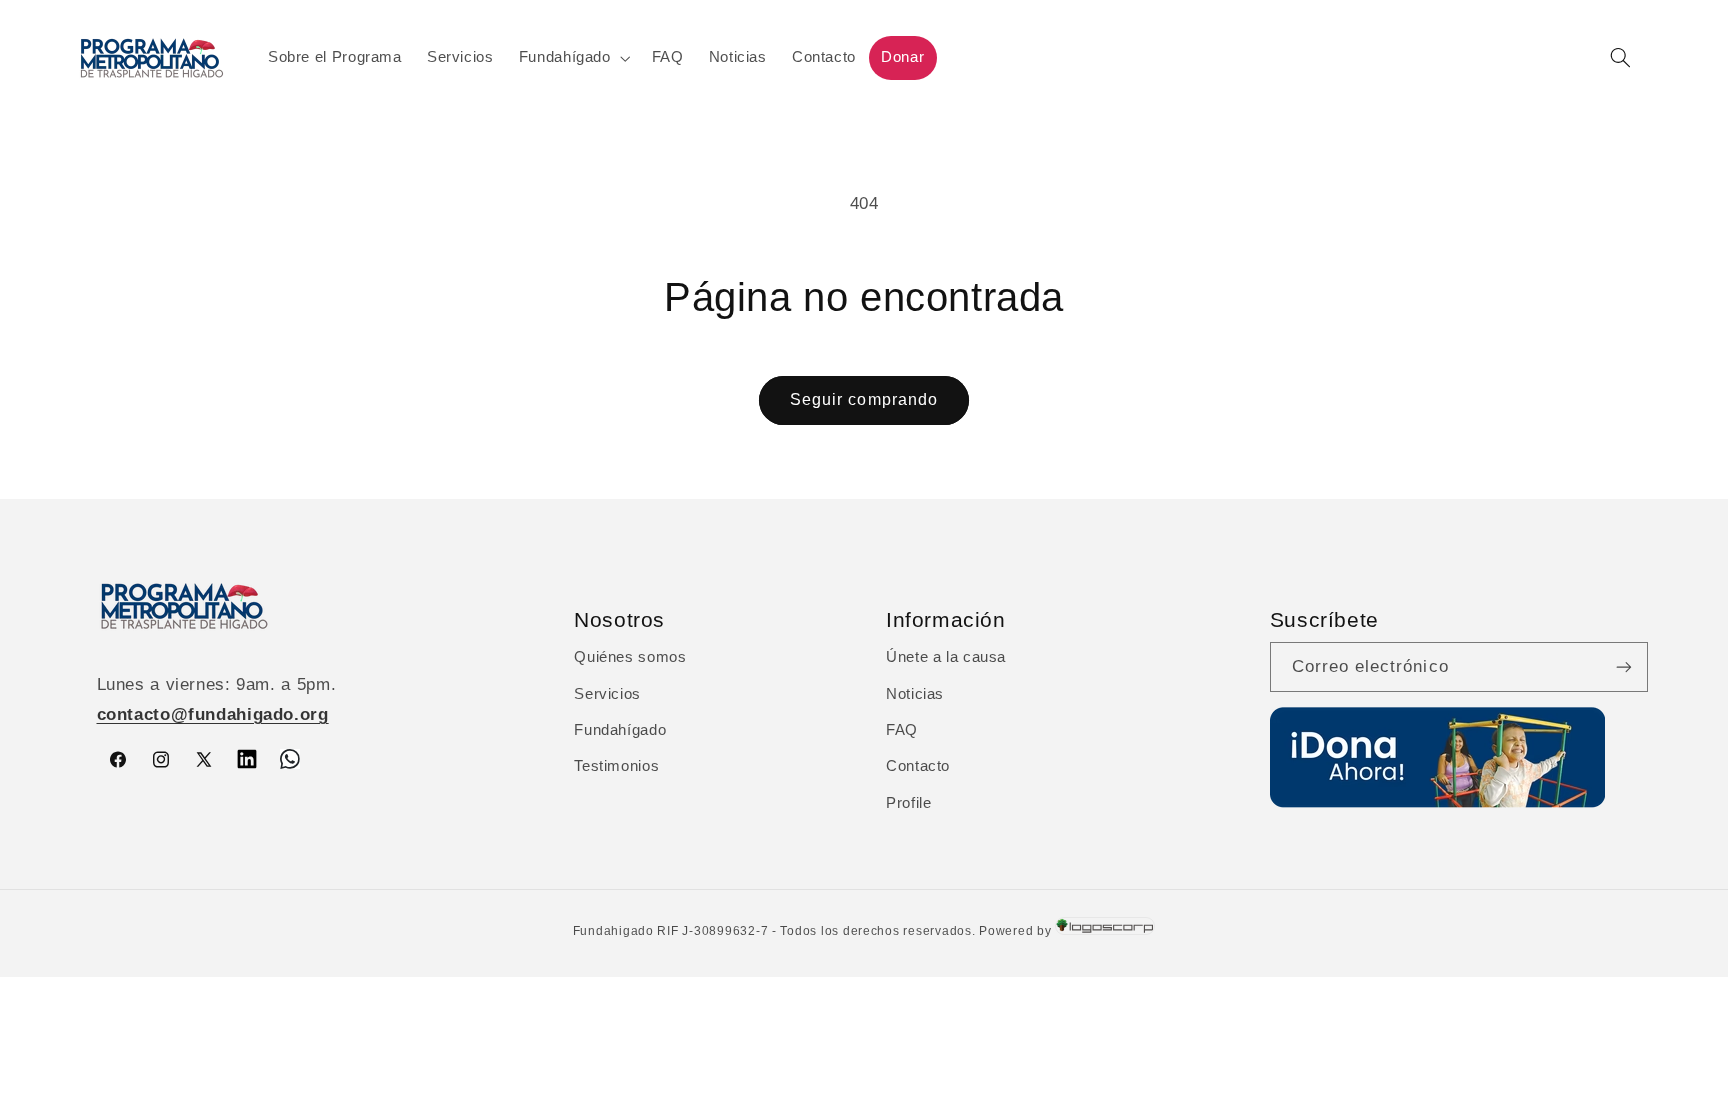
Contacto (918, 766)
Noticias (915, 694)
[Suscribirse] (1624, 666)
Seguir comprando (864, 399)
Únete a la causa (946, 657)
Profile (908, 803)
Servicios (607, 694)
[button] (572, 58)
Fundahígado (620, 730)
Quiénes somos (630, 657)
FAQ (902, 730)
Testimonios (616, 766)
